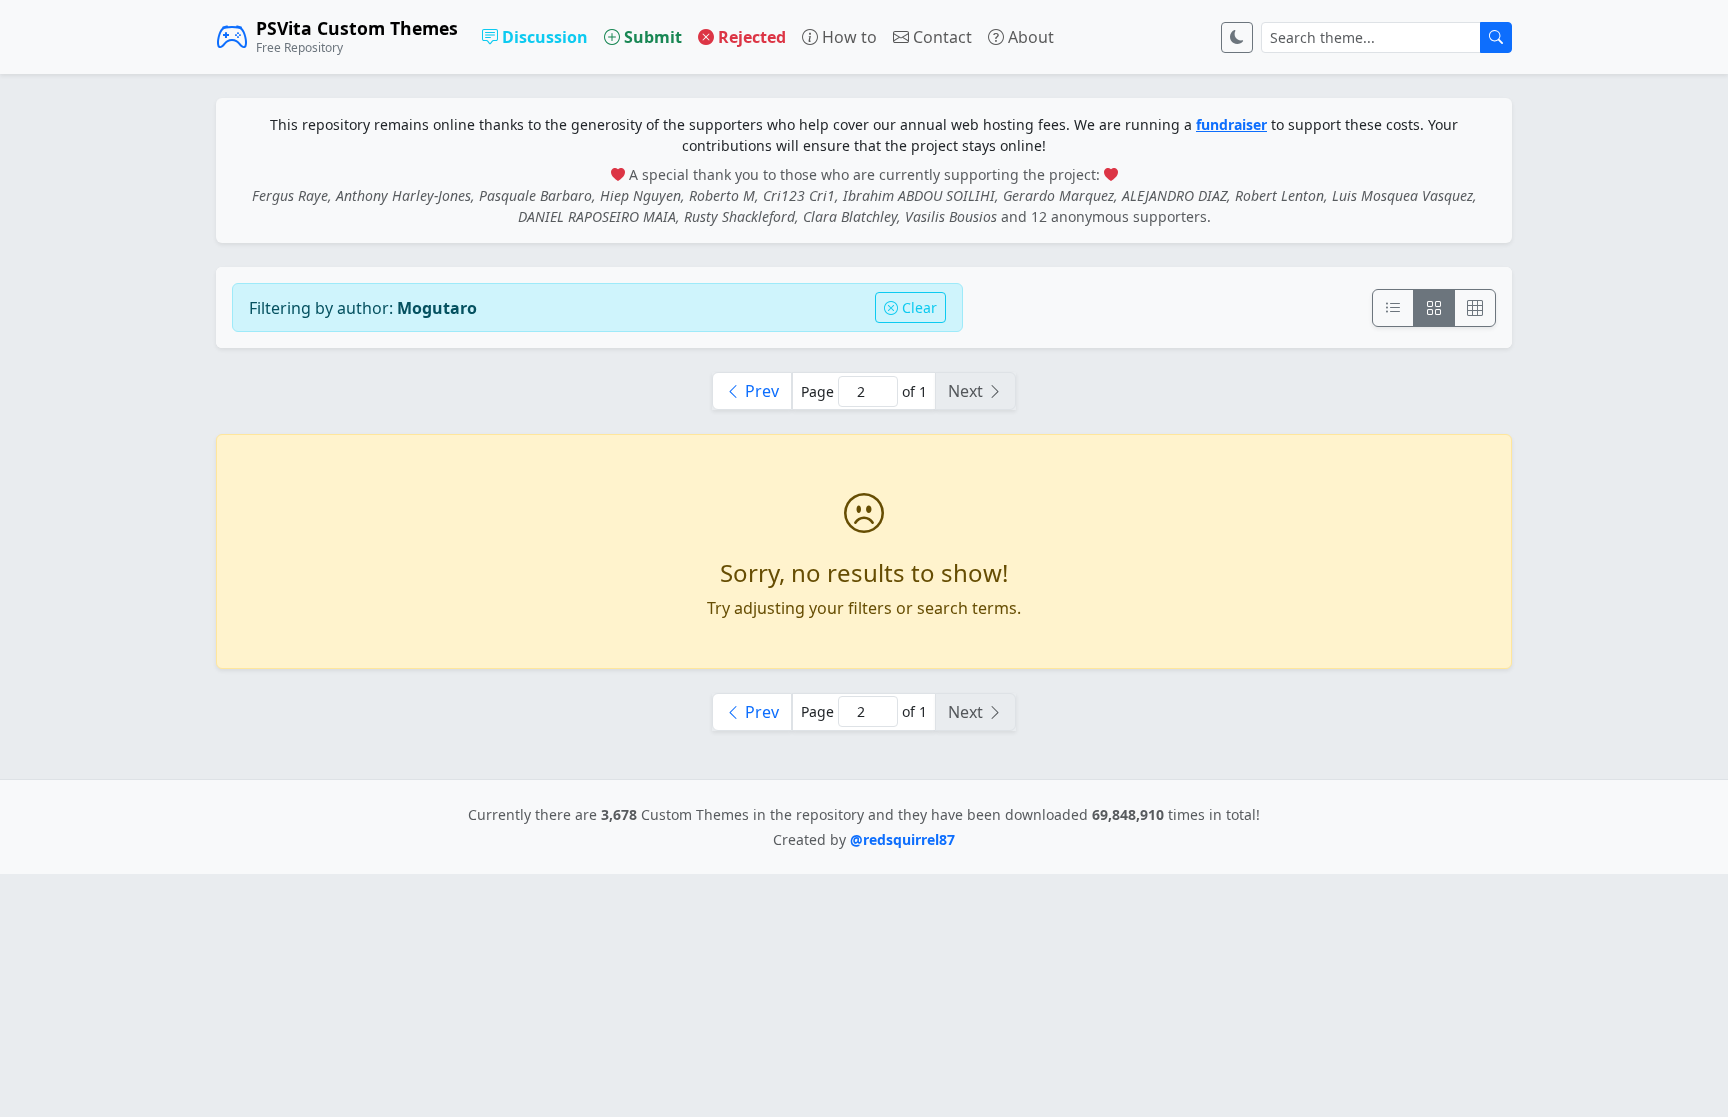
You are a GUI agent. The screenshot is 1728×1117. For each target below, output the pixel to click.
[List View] (1393, 308)
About (1029, 37)
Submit (651, 37)
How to (847, 37)
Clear (917, 307)
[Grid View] (1434, 308)
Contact (940, 37)
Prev (760, 391)
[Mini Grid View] (1475, 308)
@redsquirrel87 (902, 839)
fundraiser (1231, 124)
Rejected (750, 37)
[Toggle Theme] (1237, 37)
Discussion (543, 37)
